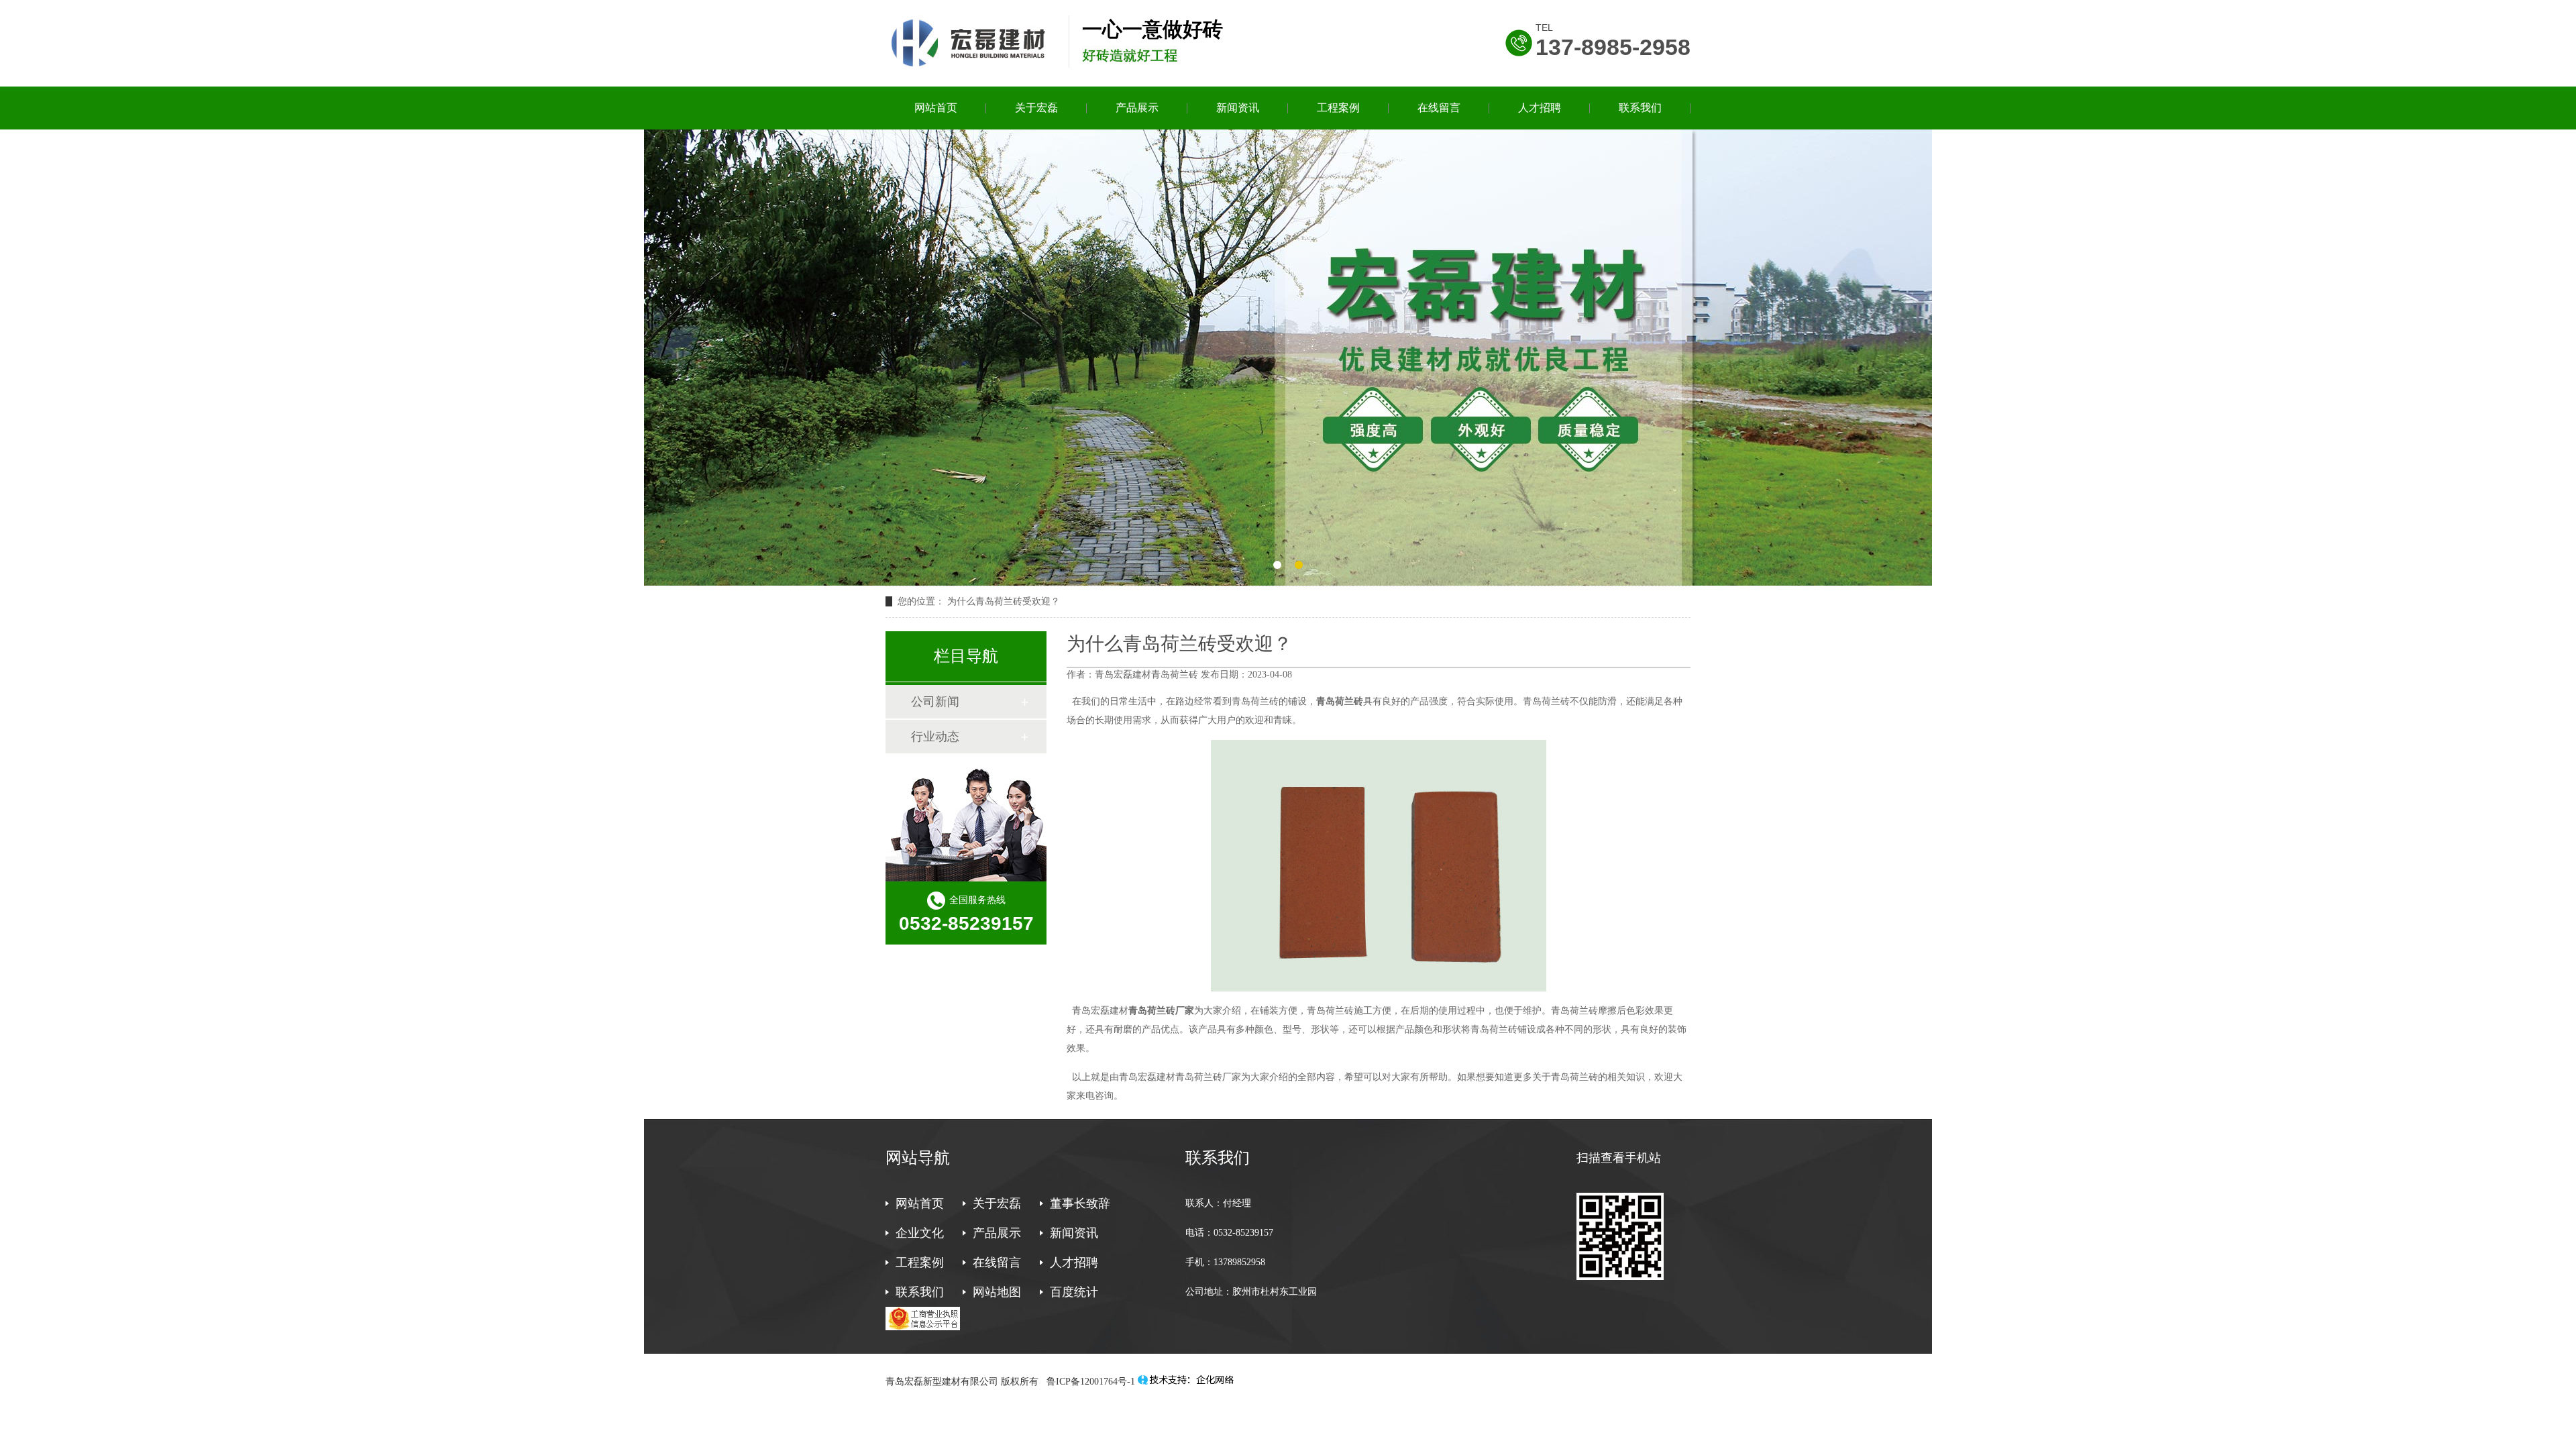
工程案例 (1338, 108)
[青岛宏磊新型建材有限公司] (970, 66)
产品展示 (1137, 108)
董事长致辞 (1080, 1203)
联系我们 (1640, 108)
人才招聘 (1540, 108)
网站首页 (936, 108)
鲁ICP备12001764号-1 (1089, 1382)
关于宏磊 (1036, 108)
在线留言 (1439, 108)
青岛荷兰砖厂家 (1161, 1011)
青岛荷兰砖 (1340, 701)
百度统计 (1074, 1292)
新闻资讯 (1238, 108)
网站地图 (997, 1292)
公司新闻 (935, 702)
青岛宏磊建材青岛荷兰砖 (1146, 675)
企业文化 (920, 1233)
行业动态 (935, 737)
